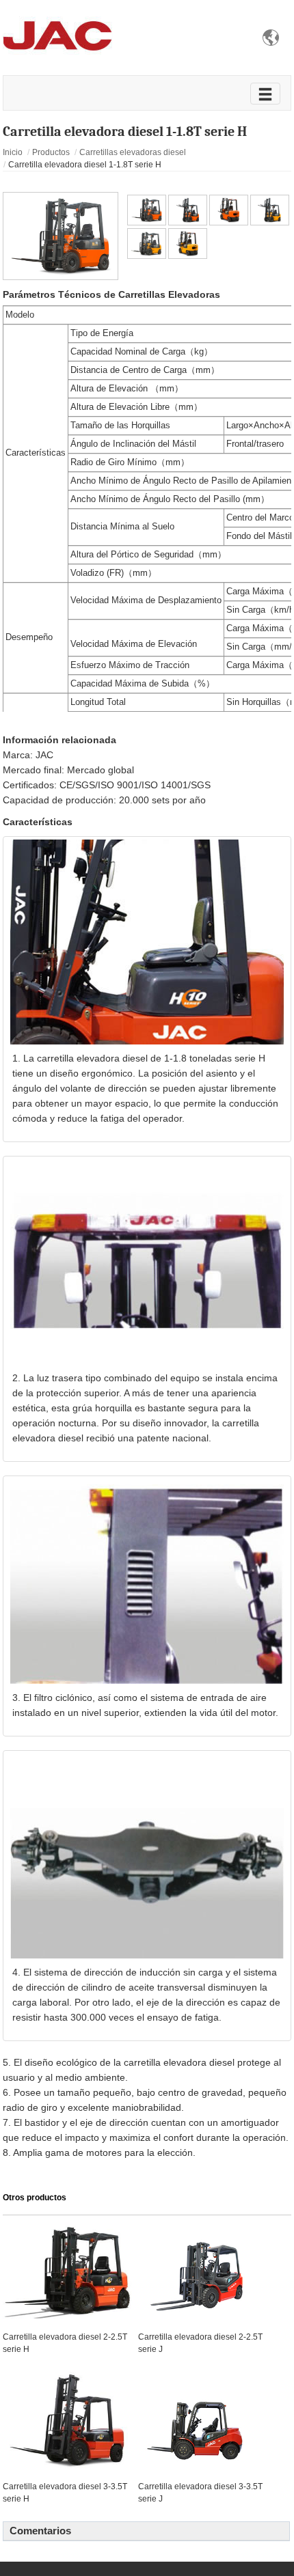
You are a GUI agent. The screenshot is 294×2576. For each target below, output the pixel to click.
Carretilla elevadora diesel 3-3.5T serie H (65, 2493)
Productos (51, 152)
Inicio (13, 152)
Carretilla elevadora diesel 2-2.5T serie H (65, 2343)
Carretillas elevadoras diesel (133, 152)
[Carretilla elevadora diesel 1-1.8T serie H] (61, 235)
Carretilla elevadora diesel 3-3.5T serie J (200, 2493)
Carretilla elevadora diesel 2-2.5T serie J (200, 2343)
